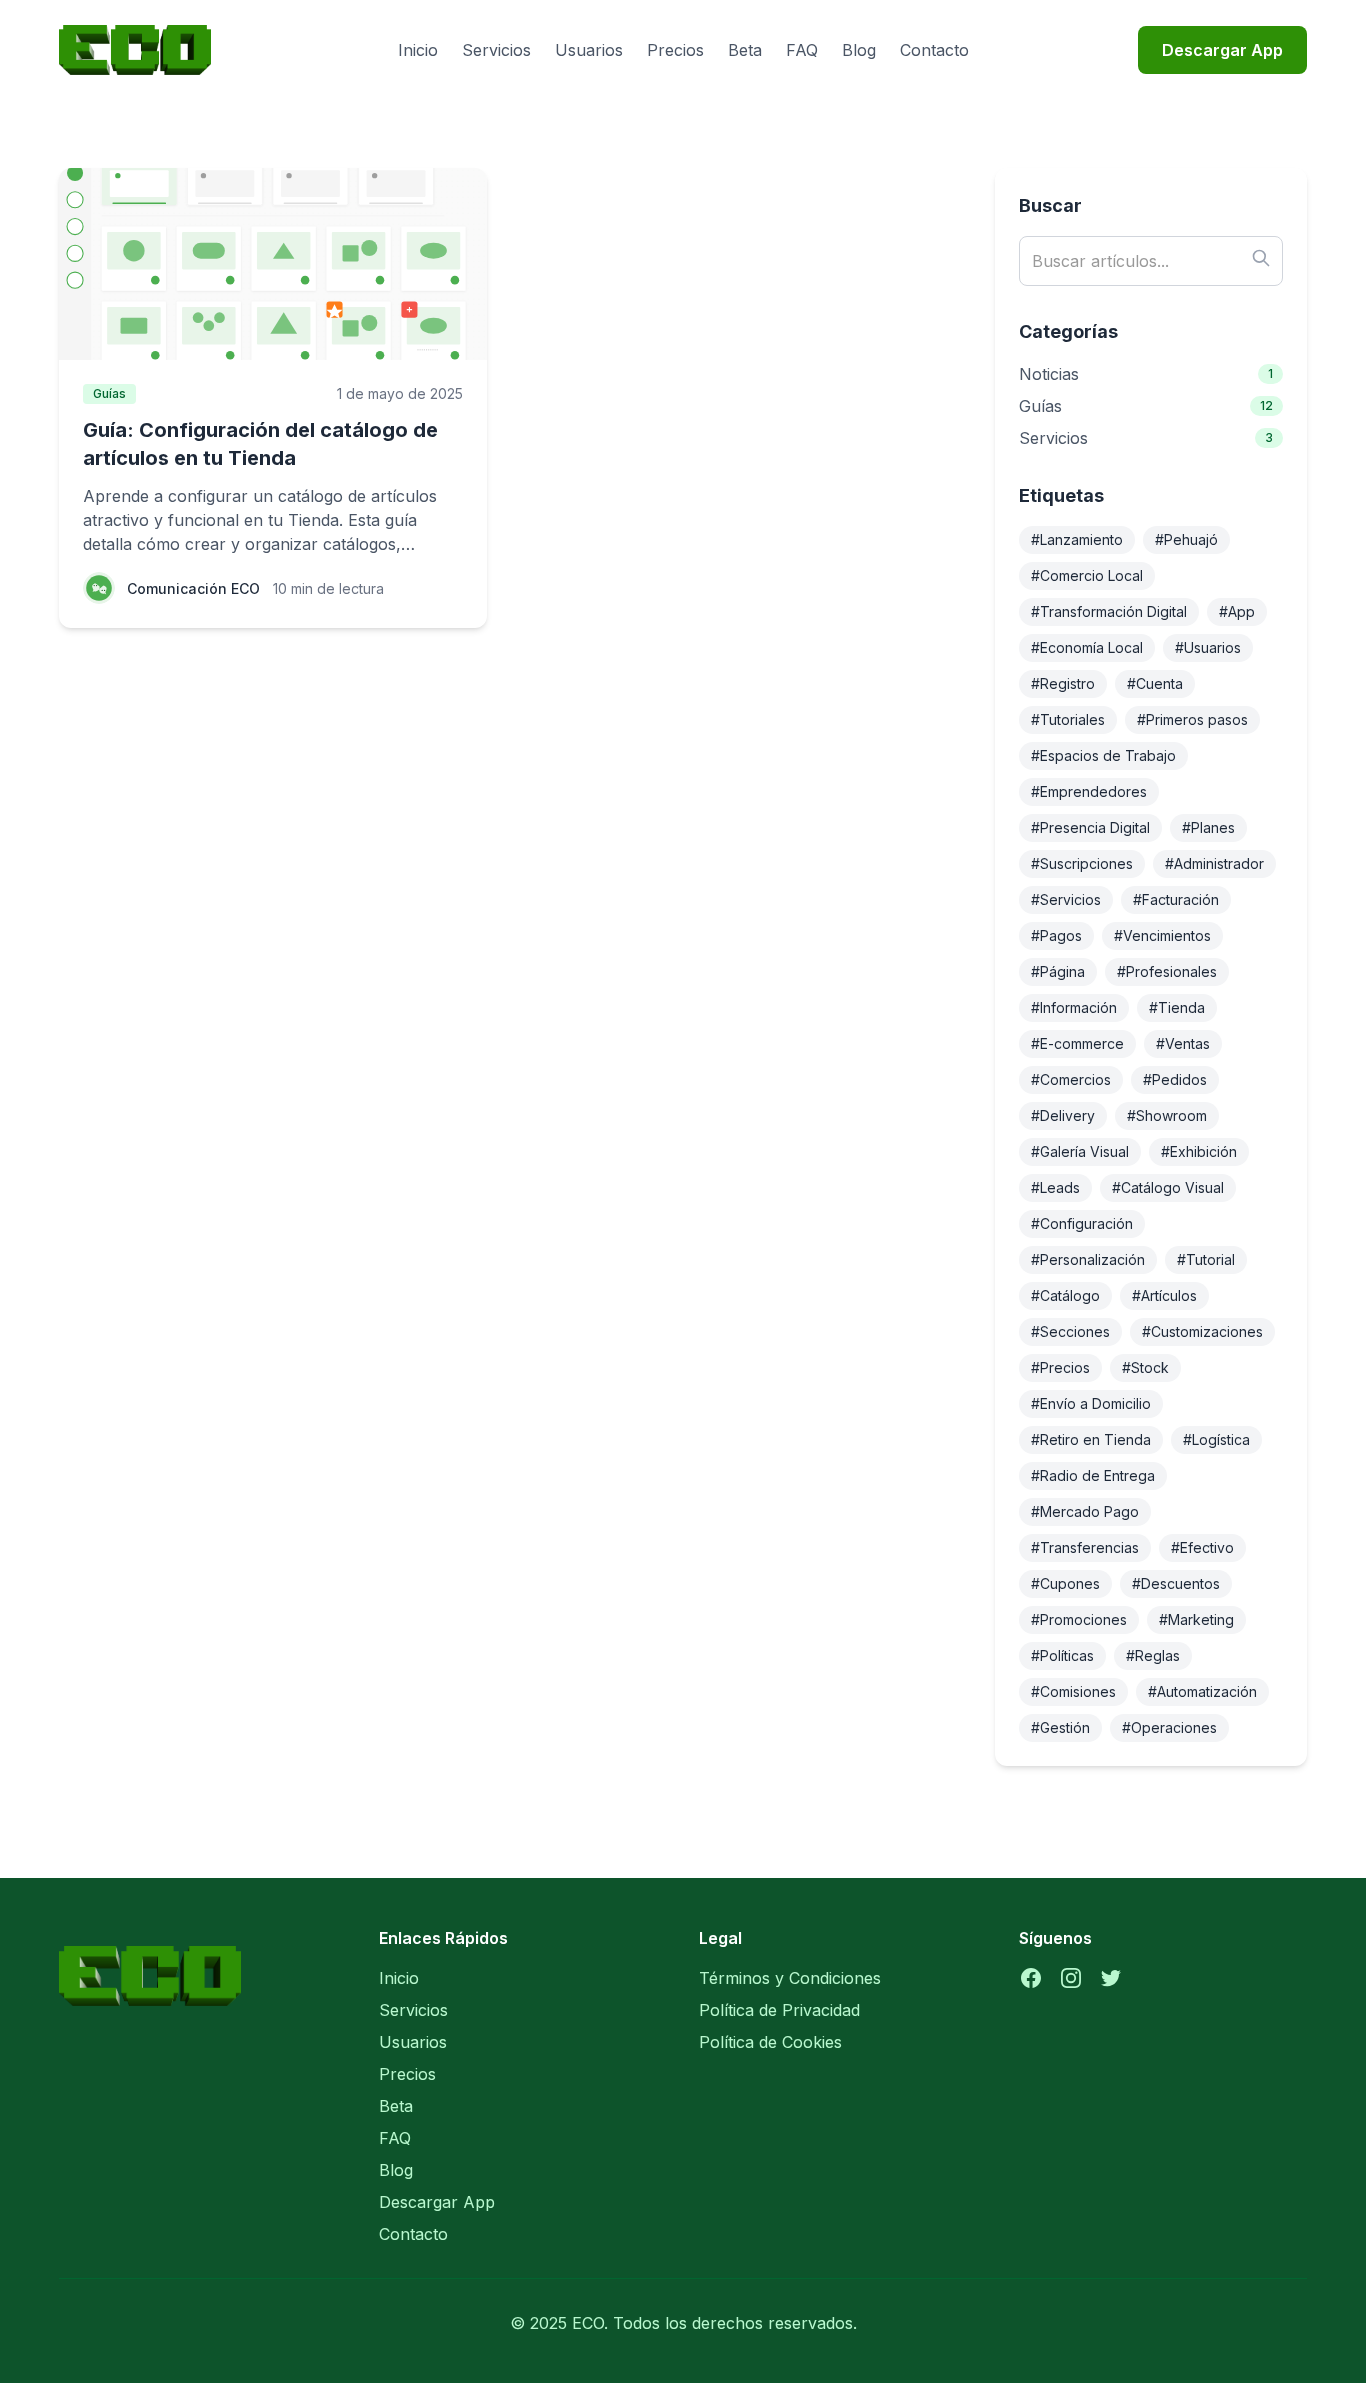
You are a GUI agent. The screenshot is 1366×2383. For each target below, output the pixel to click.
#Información (1074, 1007)
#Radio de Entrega (1093, 1475)
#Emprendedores (1089, 791)
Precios (675, 50)
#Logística (1216, 1439)
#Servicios (1066, 899)
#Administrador (1214, 863)
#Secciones (1070, 1331)
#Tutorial (1206, 1259)
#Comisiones (1073, 1691)
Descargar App (1222, 50)
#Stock (1145, 1367)
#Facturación (1176, 899)
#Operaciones (1169, 1727)
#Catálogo (1065, 1295)
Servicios (496, 50)
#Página (1058, 971)
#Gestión (1060, 1727)
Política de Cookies (770, 2042)
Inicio (418, 50)
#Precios (1060, 1367)
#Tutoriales (1068, 719)
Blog (859, 50)
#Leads (1055, 1187)
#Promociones (1079, 1619)
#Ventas (1183, 1043)
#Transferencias (1085, 1547)
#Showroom (1167, 1115)
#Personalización (1088, 1259)
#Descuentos (1176, 1583)
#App (1237, 611)
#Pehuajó (1186, 539)
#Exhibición (1199, 1151)
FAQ (802, 50)
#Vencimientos (1162, 935)
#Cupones (1065, 1583)
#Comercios (1071, 1079)
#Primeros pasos (1192, 719)
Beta (745, 50)
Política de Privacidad (779, 2010)
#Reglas (1153, 1655)
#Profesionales (1167, 971)
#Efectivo (1202, 1547)
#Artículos (1164, 1295)
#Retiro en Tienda (1091, 1439)
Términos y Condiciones (790, 1978)
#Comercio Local (1087, 575)
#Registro (1063, 683)
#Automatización (1202, 1691)
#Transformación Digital (1109, 611)
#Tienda (1177, 1007)
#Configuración (1082, 1223)
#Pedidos (1175, 1079)
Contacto (934, 50)
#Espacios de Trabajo (1103, 755)
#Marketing (1196, 1619)
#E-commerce (1077, 1043)
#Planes (1208, 827)
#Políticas (1062, 1655)
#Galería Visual (1080, 1151)
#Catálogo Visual (1168, 1187)
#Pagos (1056, 935)
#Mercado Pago (1085, 1511)
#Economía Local (1087, 647)
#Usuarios (1208, 647)
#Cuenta (1155, 683)
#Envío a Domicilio (1091, 1403)
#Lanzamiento (1077, 539)
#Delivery (1063, 1115)
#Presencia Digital (1090, 827)
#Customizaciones (1202, 1331)
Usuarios (589, 50)
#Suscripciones (1082, 863)
